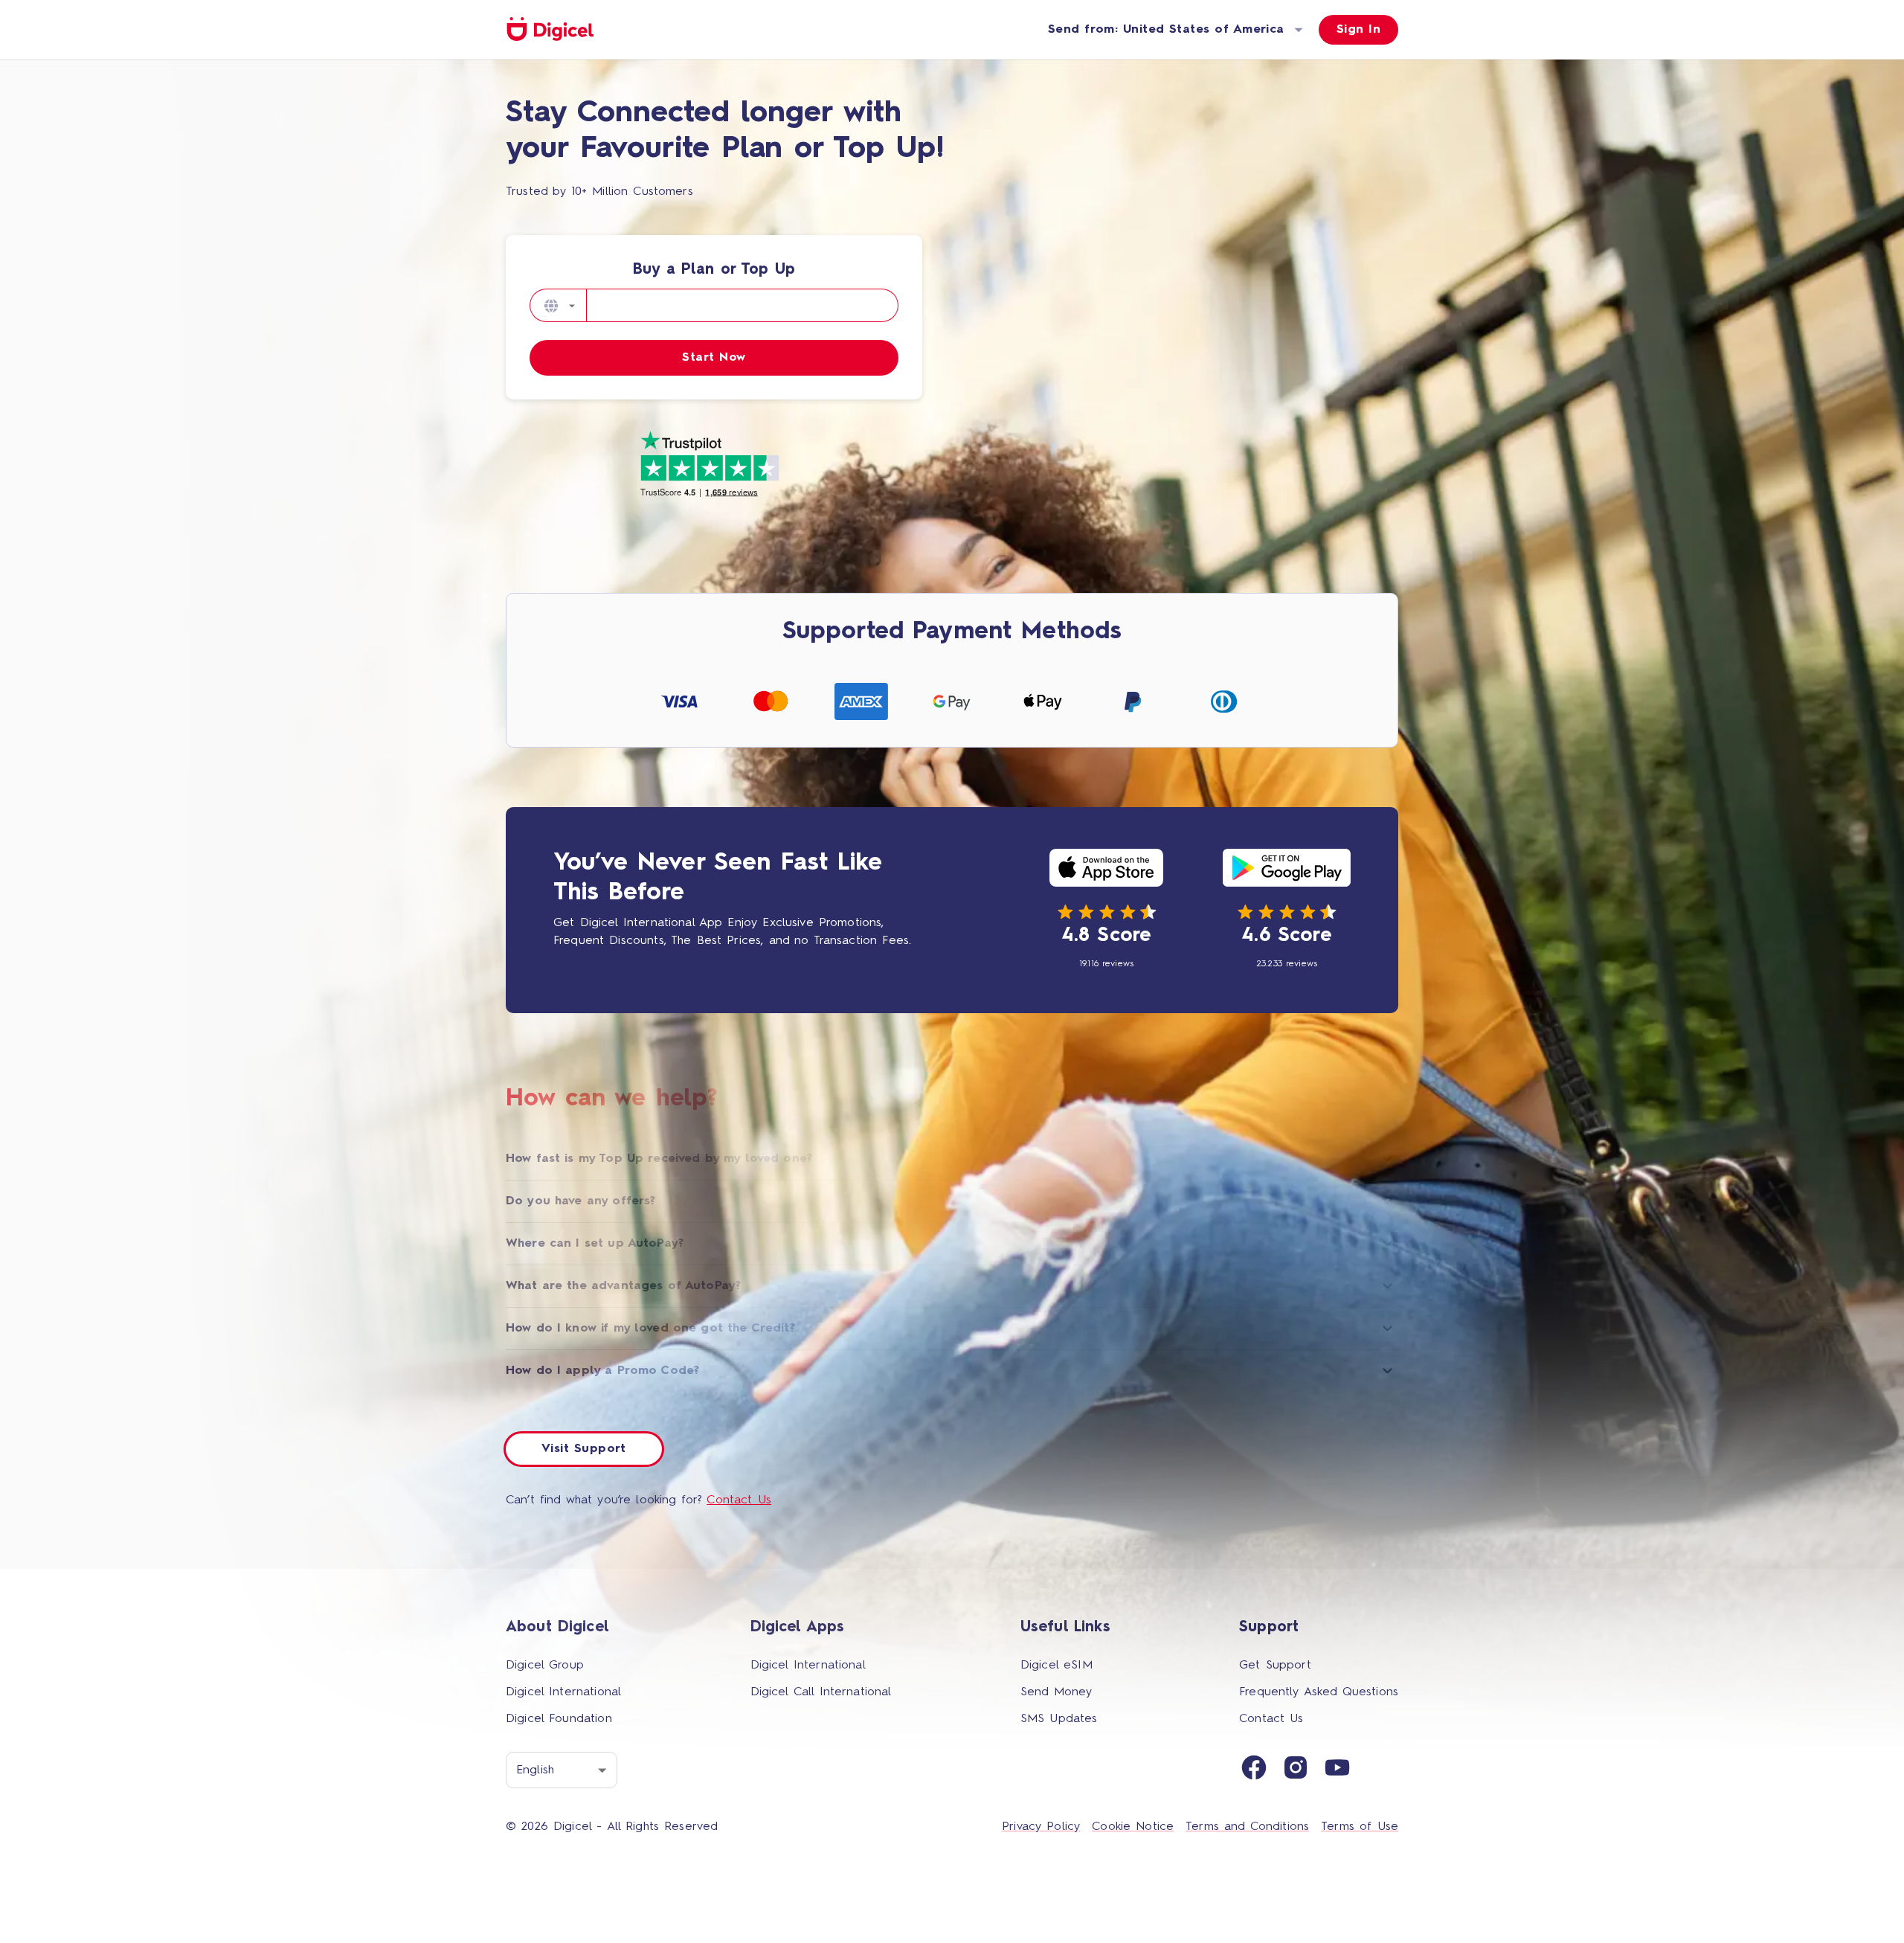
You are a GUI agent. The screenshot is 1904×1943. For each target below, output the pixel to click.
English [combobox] (535, 1770)
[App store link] (1106, 871)
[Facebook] (1254, 1770)
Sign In (1358, 30)
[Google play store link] (1287, 871)
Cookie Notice (1133, 1827)
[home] (550, 30)
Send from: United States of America (1166, 30)
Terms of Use (1360, 1827)
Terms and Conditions (1247, 1827)
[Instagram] (1296, 1770)
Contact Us (739, 1500)
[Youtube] (1337, 1770)
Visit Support (584, 1449)
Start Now (714, 358)
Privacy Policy (1041, 1827)
